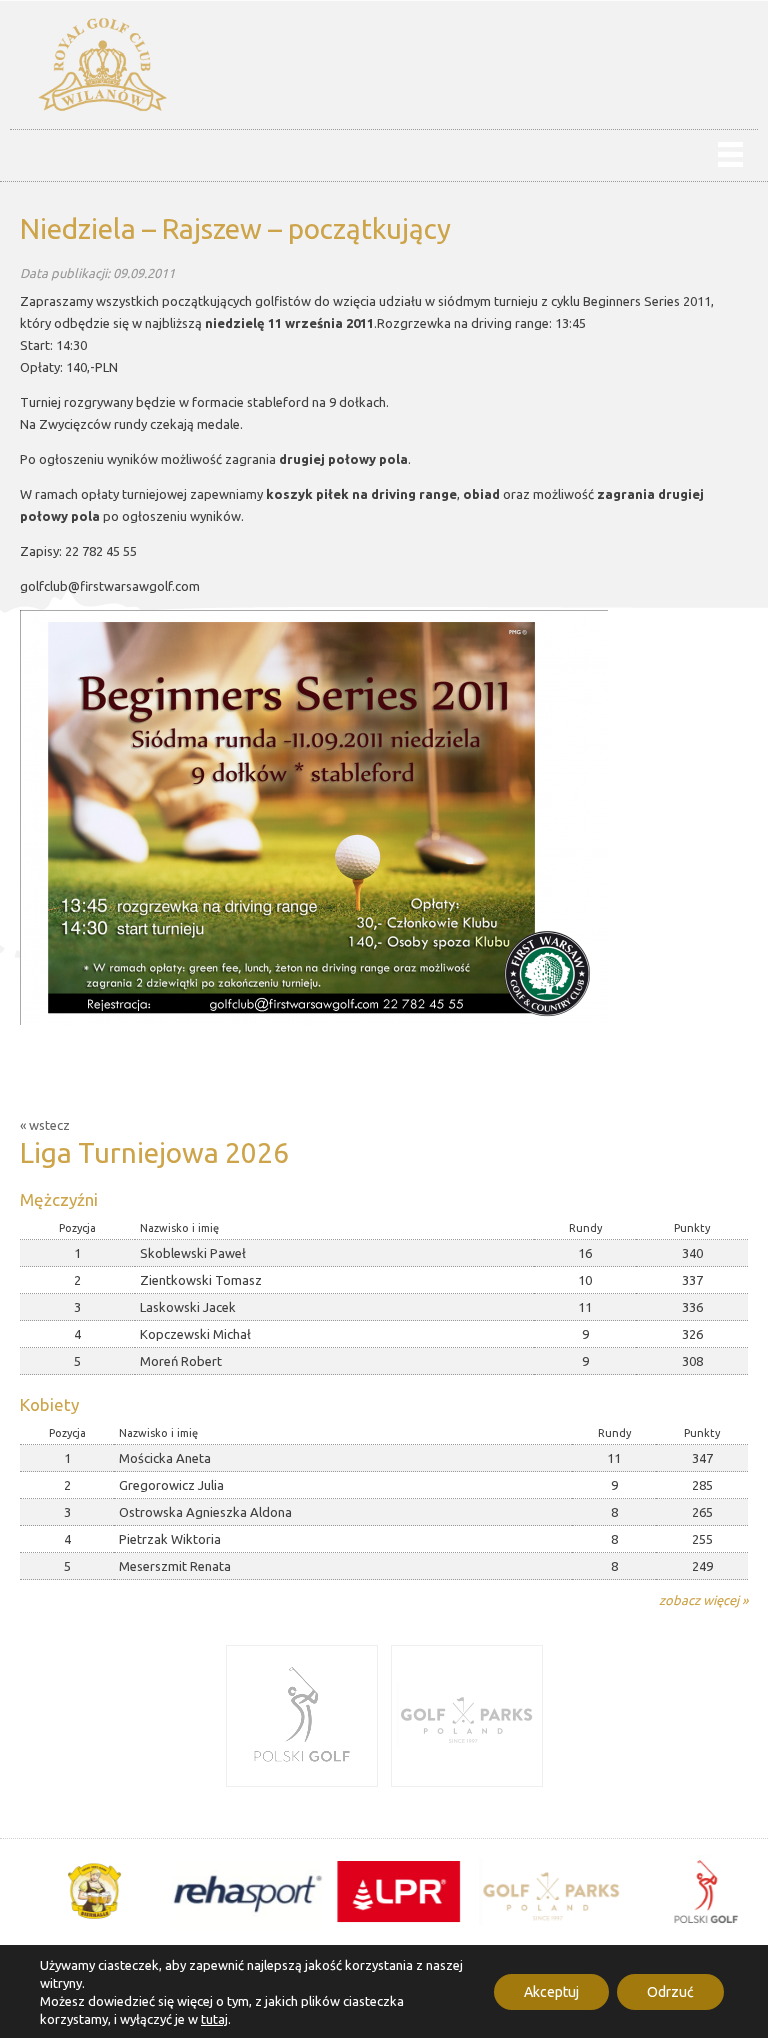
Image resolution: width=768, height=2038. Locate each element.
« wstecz (45, 1125)
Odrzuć (670, 1992)
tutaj (214, 2019)
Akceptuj (551, 1992)
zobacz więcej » (703, 1600)
